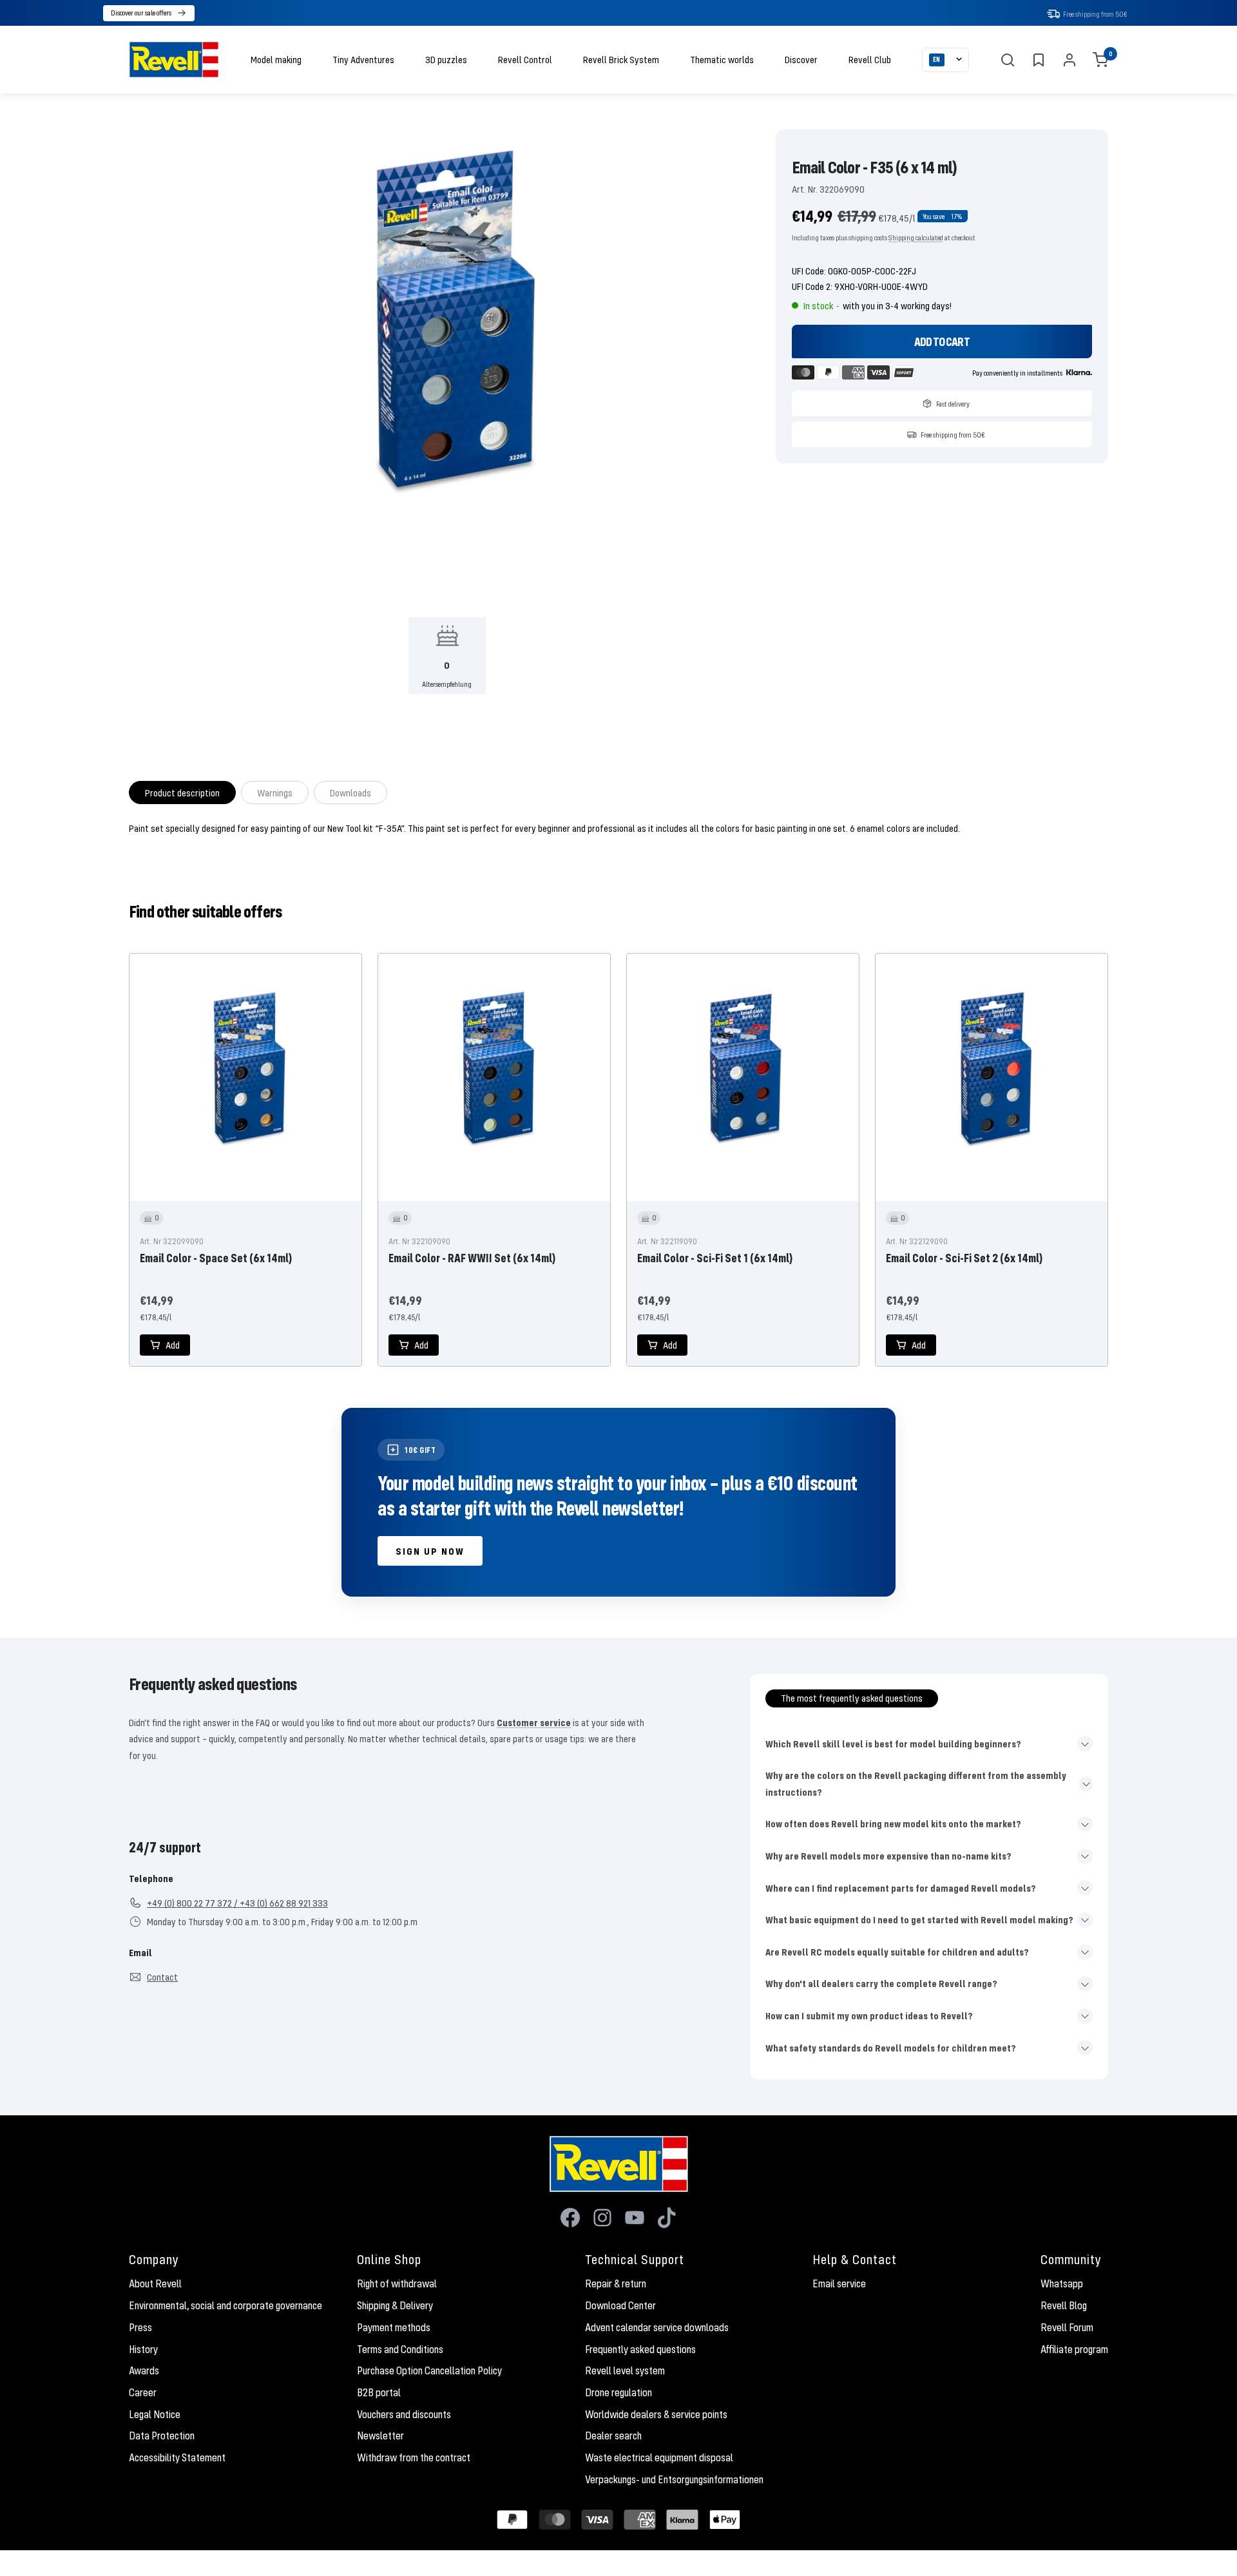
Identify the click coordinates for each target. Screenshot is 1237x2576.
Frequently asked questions (640, 2349)
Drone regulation (618, 2392)
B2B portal (379, 2392)
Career (143, 2392)
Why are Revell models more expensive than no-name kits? (888, 1856)
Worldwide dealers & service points (656, 2414)
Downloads (350, 793)
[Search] (1008, 60)
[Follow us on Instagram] (602, 2218)
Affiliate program (1074, 2349)
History (143, 2349)
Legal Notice (155, 2414)
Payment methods (394, 2327)
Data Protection (162, 2436)
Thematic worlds (722, 59)
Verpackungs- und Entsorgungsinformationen (674, 2479)
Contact (162, 1977)
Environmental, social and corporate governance (225, 2305)
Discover (801, 59)
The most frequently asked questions (852, 1698)
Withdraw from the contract (414, 2457)
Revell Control (525, 59)
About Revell (155, 2283)
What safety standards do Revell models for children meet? (891, 2048)
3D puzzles (446, 59)
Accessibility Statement (177, 2457)
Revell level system (625, 2370)
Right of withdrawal (397, 2283)
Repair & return (616, 2283)
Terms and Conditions (400, 2349)
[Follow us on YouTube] (635, 2218)
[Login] (1069, 60)
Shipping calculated (916, 237)
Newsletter (380, 2436)
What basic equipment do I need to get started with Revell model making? (919, 1919)
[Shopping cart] (1100, 60)
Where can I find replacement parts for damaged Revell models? (901, 1888)
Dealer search (613, 2436)
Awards (144, 2370)
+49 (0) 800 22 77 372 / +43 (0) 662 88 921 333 (237, 1903)
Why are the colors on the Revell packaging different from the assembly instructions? (916, 1783)
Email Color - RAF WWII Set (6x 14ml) (472, 1258)
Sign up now (430, 1551)
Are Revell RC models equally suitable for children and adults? (897, 1952)
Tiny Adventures (363, 59)
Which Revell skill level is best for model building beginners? (893, 1744)
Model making (276, 59)
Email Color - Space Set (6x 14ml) (216, 1258)
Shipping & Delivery (395, 2305)
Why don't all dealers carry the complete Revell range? (881, 1983)
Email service (839, 2283)
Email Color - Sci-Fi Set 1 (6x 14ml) (715, 1258)
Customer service (534, 1722)
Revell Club (870, 59)
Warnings (275, 793)
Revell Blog (1064, 2305)
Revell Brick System (621, 59)
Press (140, 2327)
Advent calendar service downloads (657, 2327)
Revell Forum (1067, 2327)
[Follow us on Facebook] (570, 2218)
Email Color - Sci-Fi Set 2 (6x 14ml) (964, 1258)
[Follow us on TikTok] (667, 2218)
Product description (182, 793)
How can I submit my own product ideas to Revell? (869, 2015)
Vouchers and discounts (404, 2414)
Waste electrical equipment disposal (659, 2457)
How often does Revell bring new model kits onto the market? (893, 1823)
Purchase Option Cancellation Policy (429, 2370)
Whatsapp (1062, 2283)
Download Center (620, 2305)
